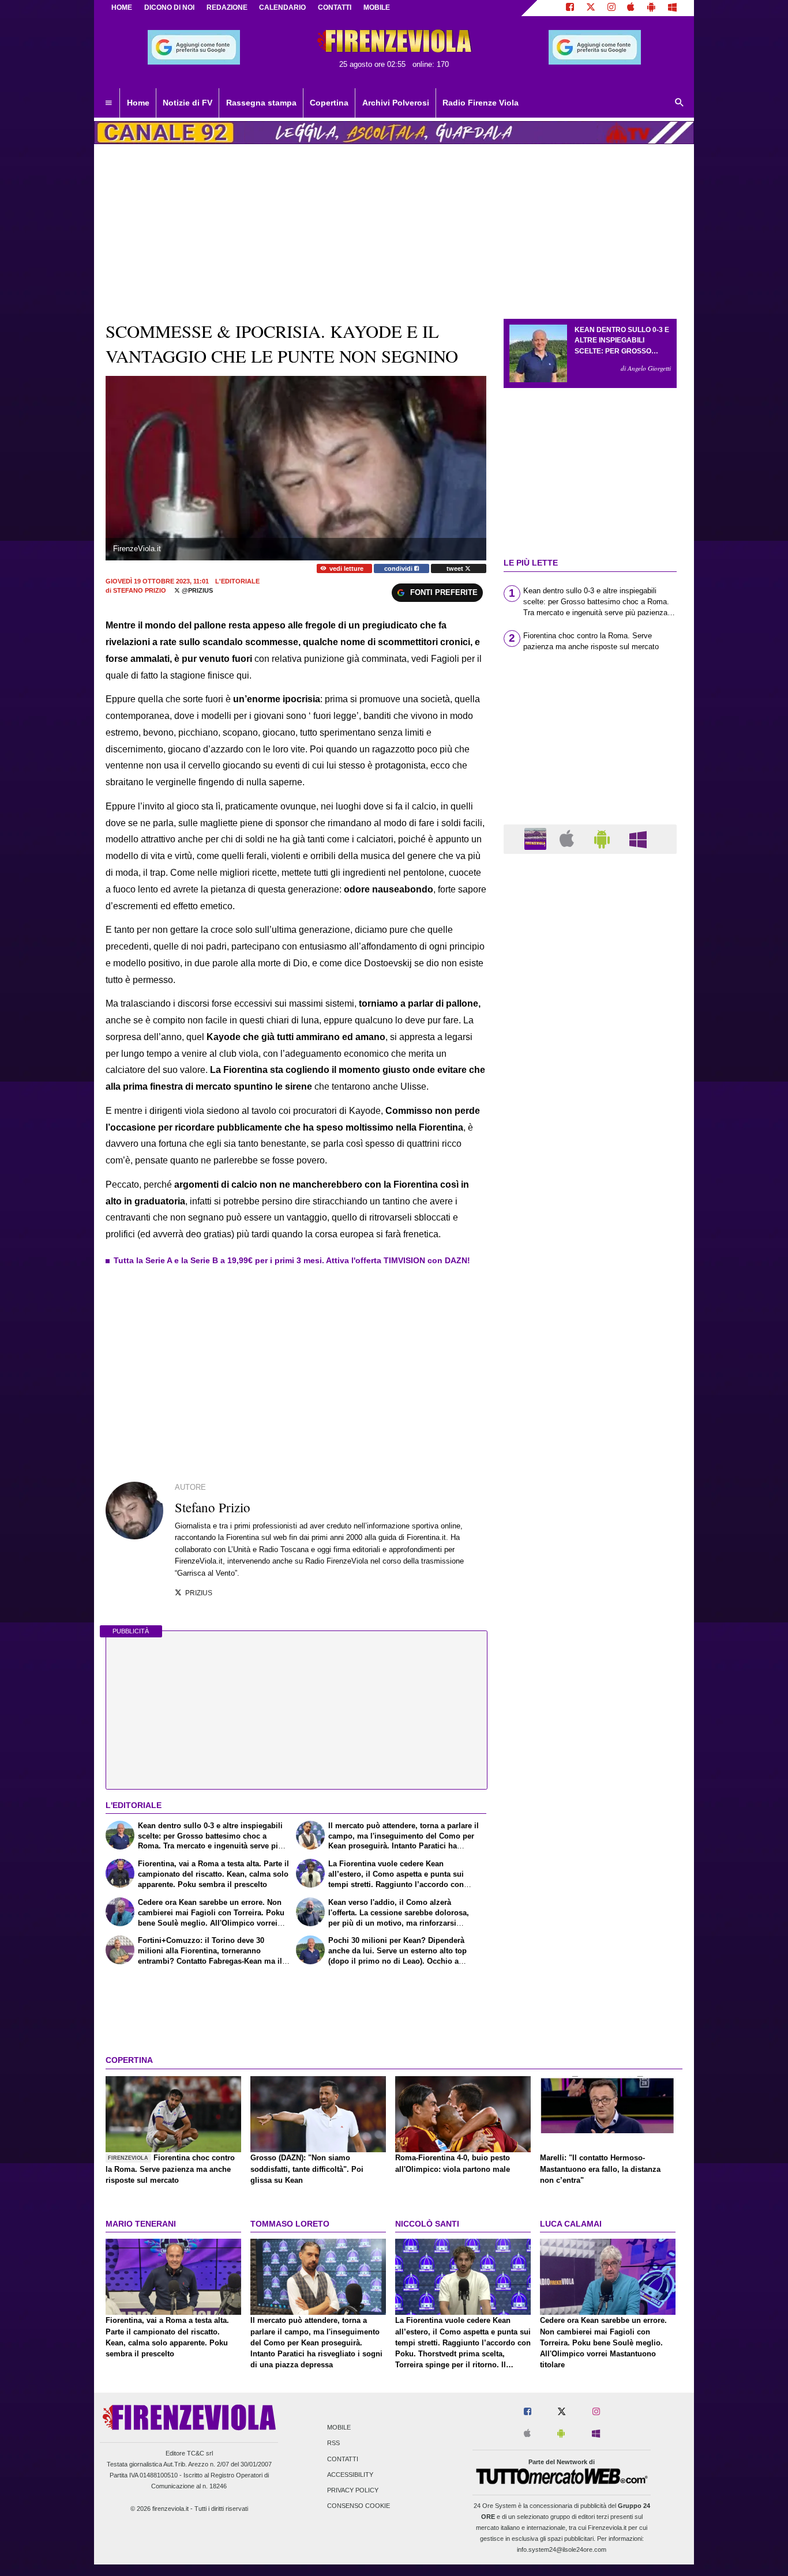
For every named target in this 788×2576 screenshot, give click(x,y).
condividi (399, 568)
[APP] (537, 838)
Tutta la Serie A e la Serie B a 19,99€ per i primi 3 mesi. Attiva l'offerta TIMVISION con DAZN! (292, 1260)
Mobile (339, 2428)
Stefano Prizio (140, 590)
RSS (333, 2443)
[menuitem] (108, 103)
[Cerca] (680, 103)
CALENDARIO (282, 7)
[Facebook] (570, 8)
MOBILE (377, 7)
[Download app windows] (672, 8)
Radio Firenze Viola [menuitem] (481, 103)
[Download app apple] (631, 8)
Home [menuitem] (138, 103)
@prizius (196, 590)
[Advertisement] (590, 1309)
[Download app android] (651, 8)
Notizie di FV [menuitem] (187, 103)
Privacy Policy (353, 2490)
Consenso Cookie (359, 2506)
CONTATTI (335, 7)
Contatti (343, 2459)
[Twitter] (591, 8)
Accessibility (350, 2475)
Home (122, 7)
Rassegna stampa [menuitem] (261, 103)
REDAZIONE (227, 7)
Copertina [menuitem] (329, 103)
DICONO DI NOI (169, 7)
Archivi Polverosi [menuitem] (396, 103)
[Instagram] (611, 8)
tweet (456, 568)
